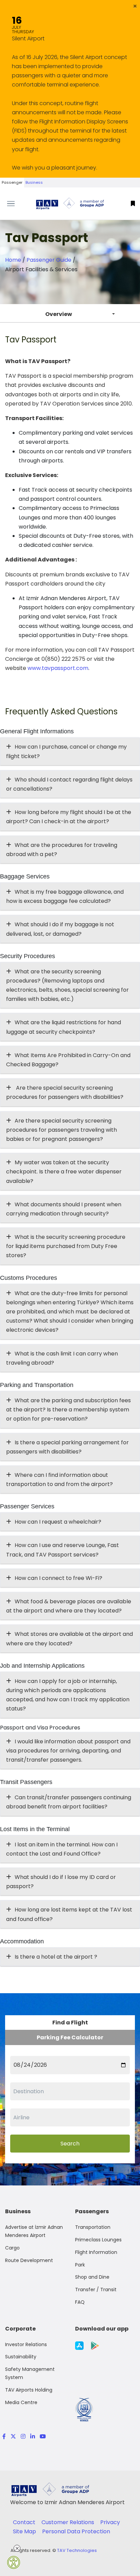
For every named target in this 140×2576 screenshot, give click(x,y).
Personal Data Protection (76, 2531)
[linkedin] (33, 2436)
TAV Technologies (77, 2550)
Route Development (29, 2260)
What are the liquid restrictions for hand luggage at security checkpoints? (64, 1027)
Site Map (25, 2531)
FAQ (80, 2302)
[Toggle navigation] (17, 204)
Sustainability (21, 2357)
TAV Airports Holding (29, 2390)
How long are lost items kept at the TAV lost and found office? (69, 1914)
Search (70, 2144)
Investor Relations (26, 2344)
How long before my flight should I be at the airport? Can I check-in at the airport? (69, 817)
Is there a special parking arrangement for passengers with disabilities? (67, 1447)
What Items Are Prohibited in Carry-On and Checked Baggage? (68, 1060)
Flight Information (96, 2252)
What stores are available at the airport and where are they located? (69, 1639)
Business (34, 182)
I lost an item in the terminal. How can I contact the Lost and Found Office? (62, 1849)
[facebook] (4, 2436)
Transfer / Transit (96, 2290)
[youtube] (42, 2436)
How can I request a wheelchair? (58, 1522)
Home (13, 260)
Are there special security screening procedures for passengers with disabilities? (65, 1092)
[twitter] (13, 2436)
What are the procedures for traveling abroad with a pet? (62, 850)
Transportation (93, 2227)
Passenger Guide (49, 260)
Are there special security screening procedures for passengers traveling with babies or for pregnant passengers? (62, 1130)
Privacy (110, 2522)
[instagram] (23, 2436)
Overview (59, 314)
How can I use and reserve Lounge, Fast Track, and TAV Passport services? (63, 1550)
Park (80, 2265)
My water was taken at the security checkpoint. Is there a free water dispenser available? (64, 1172)
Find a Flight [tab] (70, 2023)
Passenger (12, 182)
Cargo (12, 2248)
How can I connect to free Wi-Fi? (58, 1578)
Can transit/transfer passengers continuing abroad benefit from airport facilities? (69, 1802)
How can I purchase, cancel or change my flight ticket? (66, 751)
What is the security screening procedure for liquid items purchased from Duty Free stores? (66, 1246)
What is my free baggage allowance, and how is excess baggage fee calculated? (65, 896)
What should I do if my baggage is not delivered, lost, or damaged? (60, 929)
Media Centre (21, 2402)
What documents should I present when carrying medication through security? (64, 1209)
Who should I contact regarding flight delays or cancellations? (69, 784)
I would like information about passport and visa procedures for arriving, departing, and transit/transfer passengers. (68, 1751)
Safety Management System (30, 2373)
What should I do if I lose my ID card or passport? (61, 1882)
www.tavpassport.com (58, 668)
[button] (135, 6)
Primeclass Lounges (98, 2240)
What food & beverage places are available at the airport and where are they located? (69, 1606)
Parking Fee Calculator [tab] (70, 2037)
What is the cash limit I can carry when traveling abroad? (62, 1358)
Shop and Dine (92, 2277)
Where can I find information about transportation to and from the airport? (59, 1480)
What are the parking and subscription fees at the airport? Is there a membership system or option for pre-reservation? (68, 1410)
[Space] (70, 204)
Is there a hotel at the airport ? (56, 1957)
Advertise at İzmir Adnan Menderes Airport (34, 2231)
